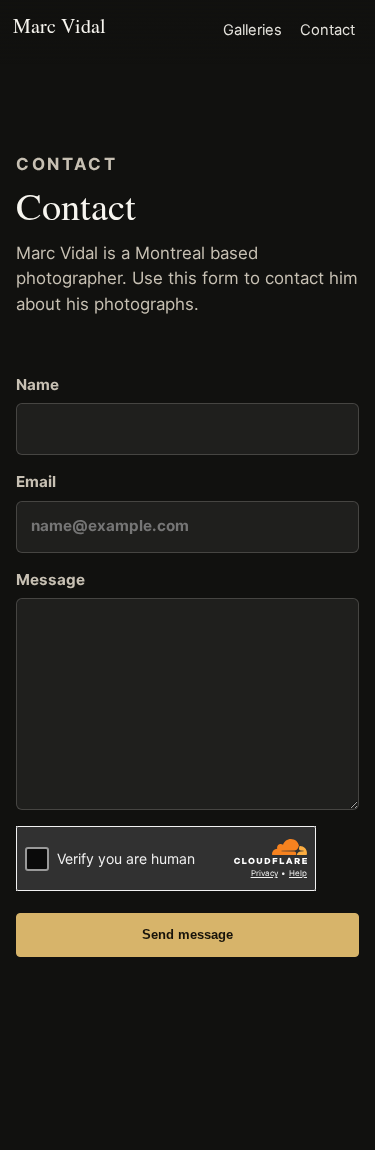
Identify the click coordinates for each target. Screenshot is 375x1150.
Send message (187, 934)
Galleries (252, 30)
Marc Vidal (59, 25)
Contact (327, 30)
